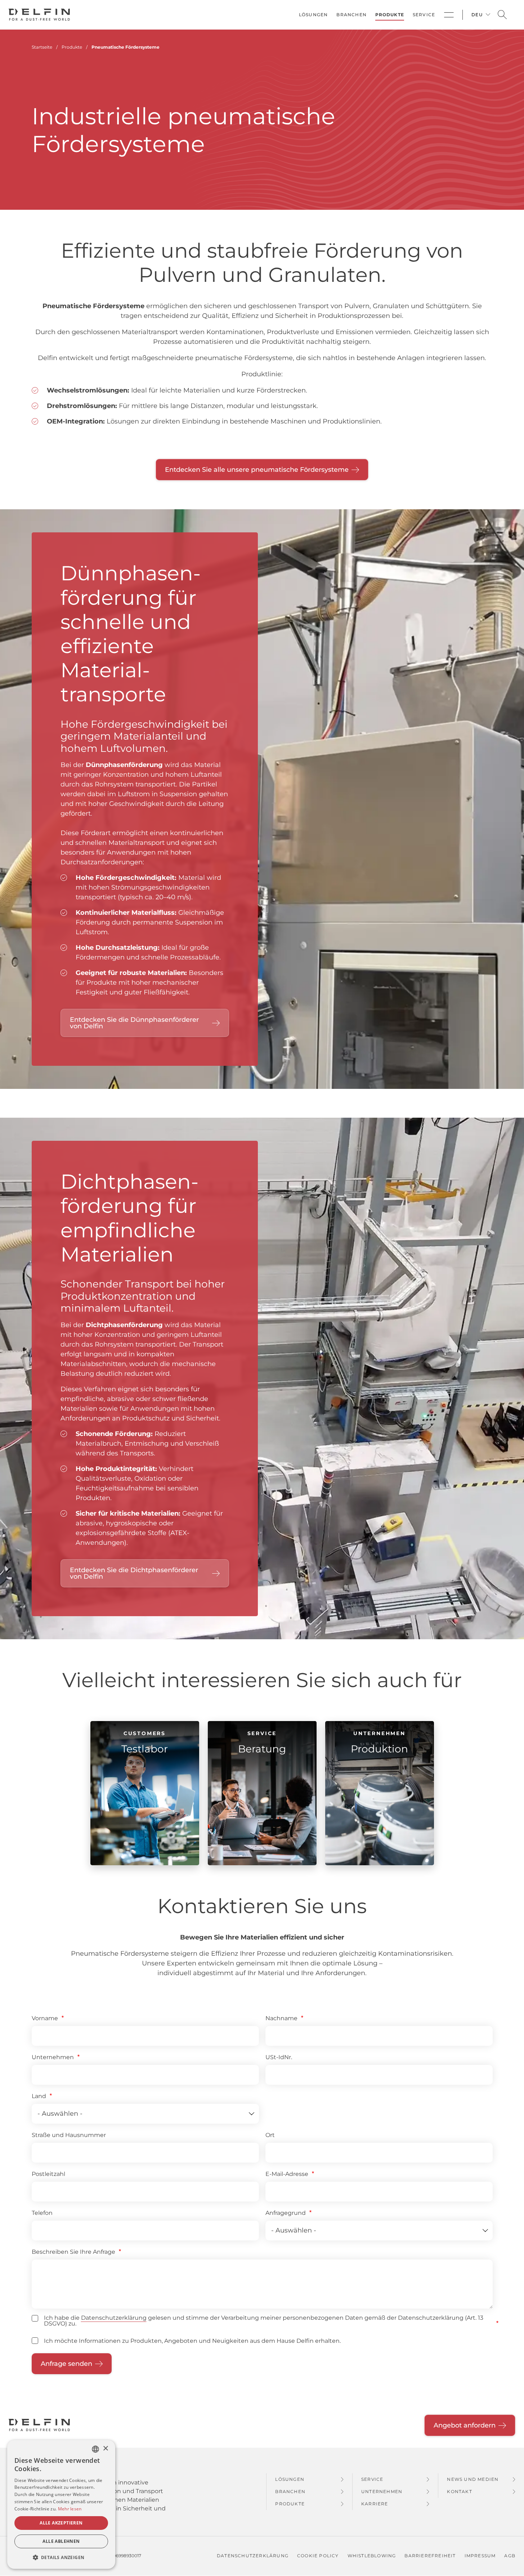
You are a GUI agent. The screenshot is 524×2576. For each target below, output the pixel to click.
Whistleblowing (372, 2556)
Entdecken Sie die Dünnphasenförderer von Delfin (134, 1023)
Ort (270, 2135)
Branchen (351, 15)
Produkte (390, 15)
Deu (477, 15)
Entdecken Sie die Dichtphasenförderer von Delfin (134, 1573)
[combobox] (95, 2449)
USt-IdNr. (279, 2057)
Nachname (281, 2018)
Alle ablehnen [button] (61, 2541)
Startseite (42, 47)
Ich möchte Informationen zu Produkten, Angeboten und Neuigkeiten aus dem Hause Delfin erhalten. (192, 2341)
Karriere (375, 2504)
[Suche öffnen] (502, 15)
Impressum (480, 2556)
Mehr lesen (70, 2509)
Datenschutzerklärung (114, 2318)
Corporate (449, 15)
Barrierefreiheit (430, 2556)
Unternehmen (53, 2057)
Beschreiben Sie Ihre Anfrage (73, 2252)
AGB (510, 2556)
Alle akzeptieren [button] (61, 2523)
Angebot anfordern (465, 2425)
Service (424, 15)
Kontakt (459, 2491)
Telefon (42, 2213)
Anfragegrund (286, 2213)
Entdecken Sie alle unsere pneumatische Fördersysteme (257, 470)
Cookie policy (318, 2556)
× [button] (105, 2449)
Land (39, 2096)
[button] (61, 2557)
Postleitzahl (48, 2174)
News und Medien (473, 2479)
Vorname (45, 2018)
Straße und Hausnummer (69, 2135)
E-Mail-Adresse (287, 2174)
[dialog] (61, 2504)
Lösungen (313, 15)
